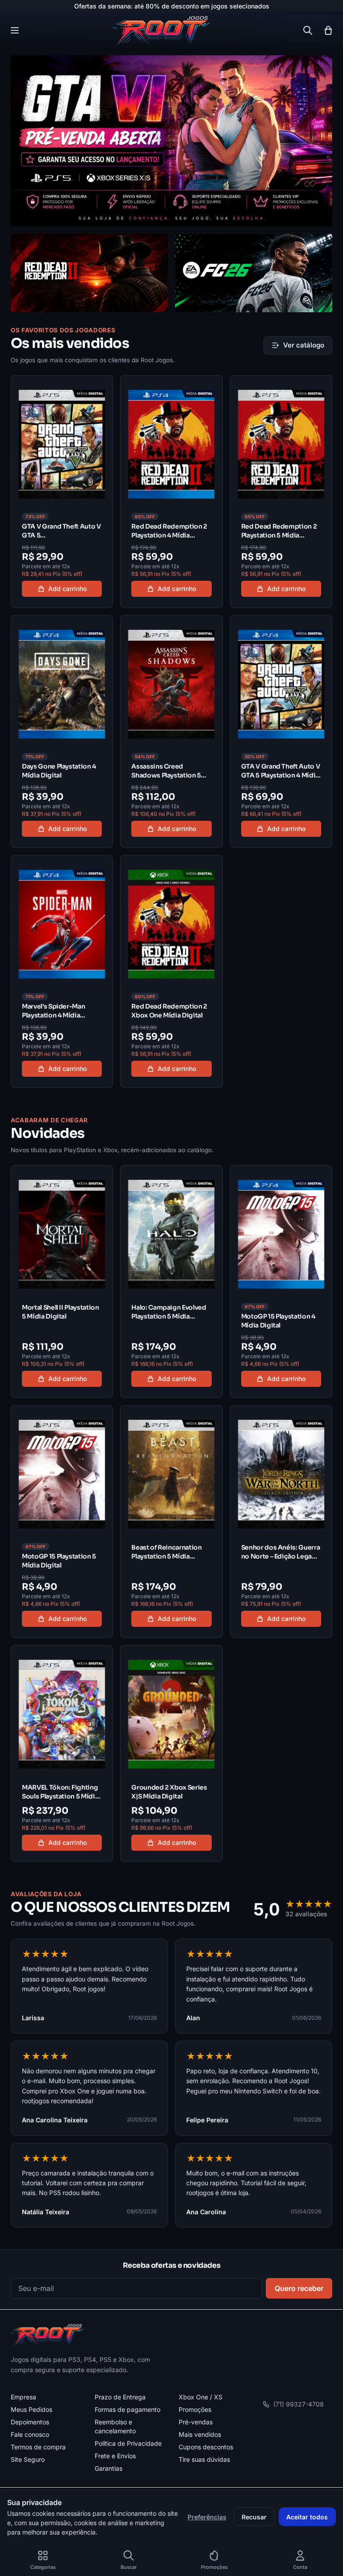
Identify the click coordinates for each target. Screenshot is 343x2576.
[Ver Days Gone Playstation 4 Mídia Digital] (62, 732)
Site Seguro (28, 2459)
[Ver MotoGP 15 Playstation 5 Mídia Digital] (62, 1522)
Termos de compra (38, 2447)
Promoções (195, 2409)
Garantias (109, 2468)
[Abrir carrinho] (328, 30)
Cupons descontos (206, 2447)
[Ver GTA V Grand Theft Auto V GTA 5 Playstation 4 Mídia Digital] (281, 732)
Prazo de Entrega (120, 2397)
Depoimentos (30, 2422)
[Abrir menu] (15, 30)
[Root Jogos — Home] (161, 30)
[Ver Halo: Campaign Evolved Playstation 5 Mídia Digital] (171, 1282)
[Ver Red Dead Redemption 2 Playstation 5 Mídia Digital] (281, 492)
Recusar (254, 2517)
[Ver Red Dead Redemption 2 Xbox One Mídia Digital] (171, 972)
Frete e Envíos (115, 2456)
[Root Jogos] (47, 2335)
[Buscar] (308, 30)
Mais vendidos (200, 2434)
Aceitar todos (307, 2517)
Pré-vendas (196, 2422)
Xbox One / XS (201, 2397)
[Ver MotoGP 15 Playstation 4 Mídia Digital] (281, 1282)
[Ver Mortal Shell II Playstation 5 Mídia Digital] (62, 1282)
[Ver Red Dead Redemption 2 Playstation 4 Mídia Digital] (171, 492)
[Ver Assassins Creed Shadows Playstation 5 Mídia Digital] (171, 732)
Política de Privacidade (128, 2443)
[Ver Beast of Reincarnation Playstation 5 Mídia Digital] (171, 1522)
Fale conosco (30, 2434)
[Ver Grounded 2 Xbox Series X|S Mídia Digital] (171, 1753)
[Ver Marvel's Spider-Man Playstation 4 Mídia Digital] (62, 972)
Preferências (207, 2517)
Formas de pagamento (128, 2409)
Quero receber (299, 2288)
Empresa (23, 2397)
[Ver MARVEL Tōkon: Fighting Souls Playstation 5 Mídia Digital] (62, 1753)
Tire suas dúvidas (204, 2459)
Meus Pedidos (31, 2409)
